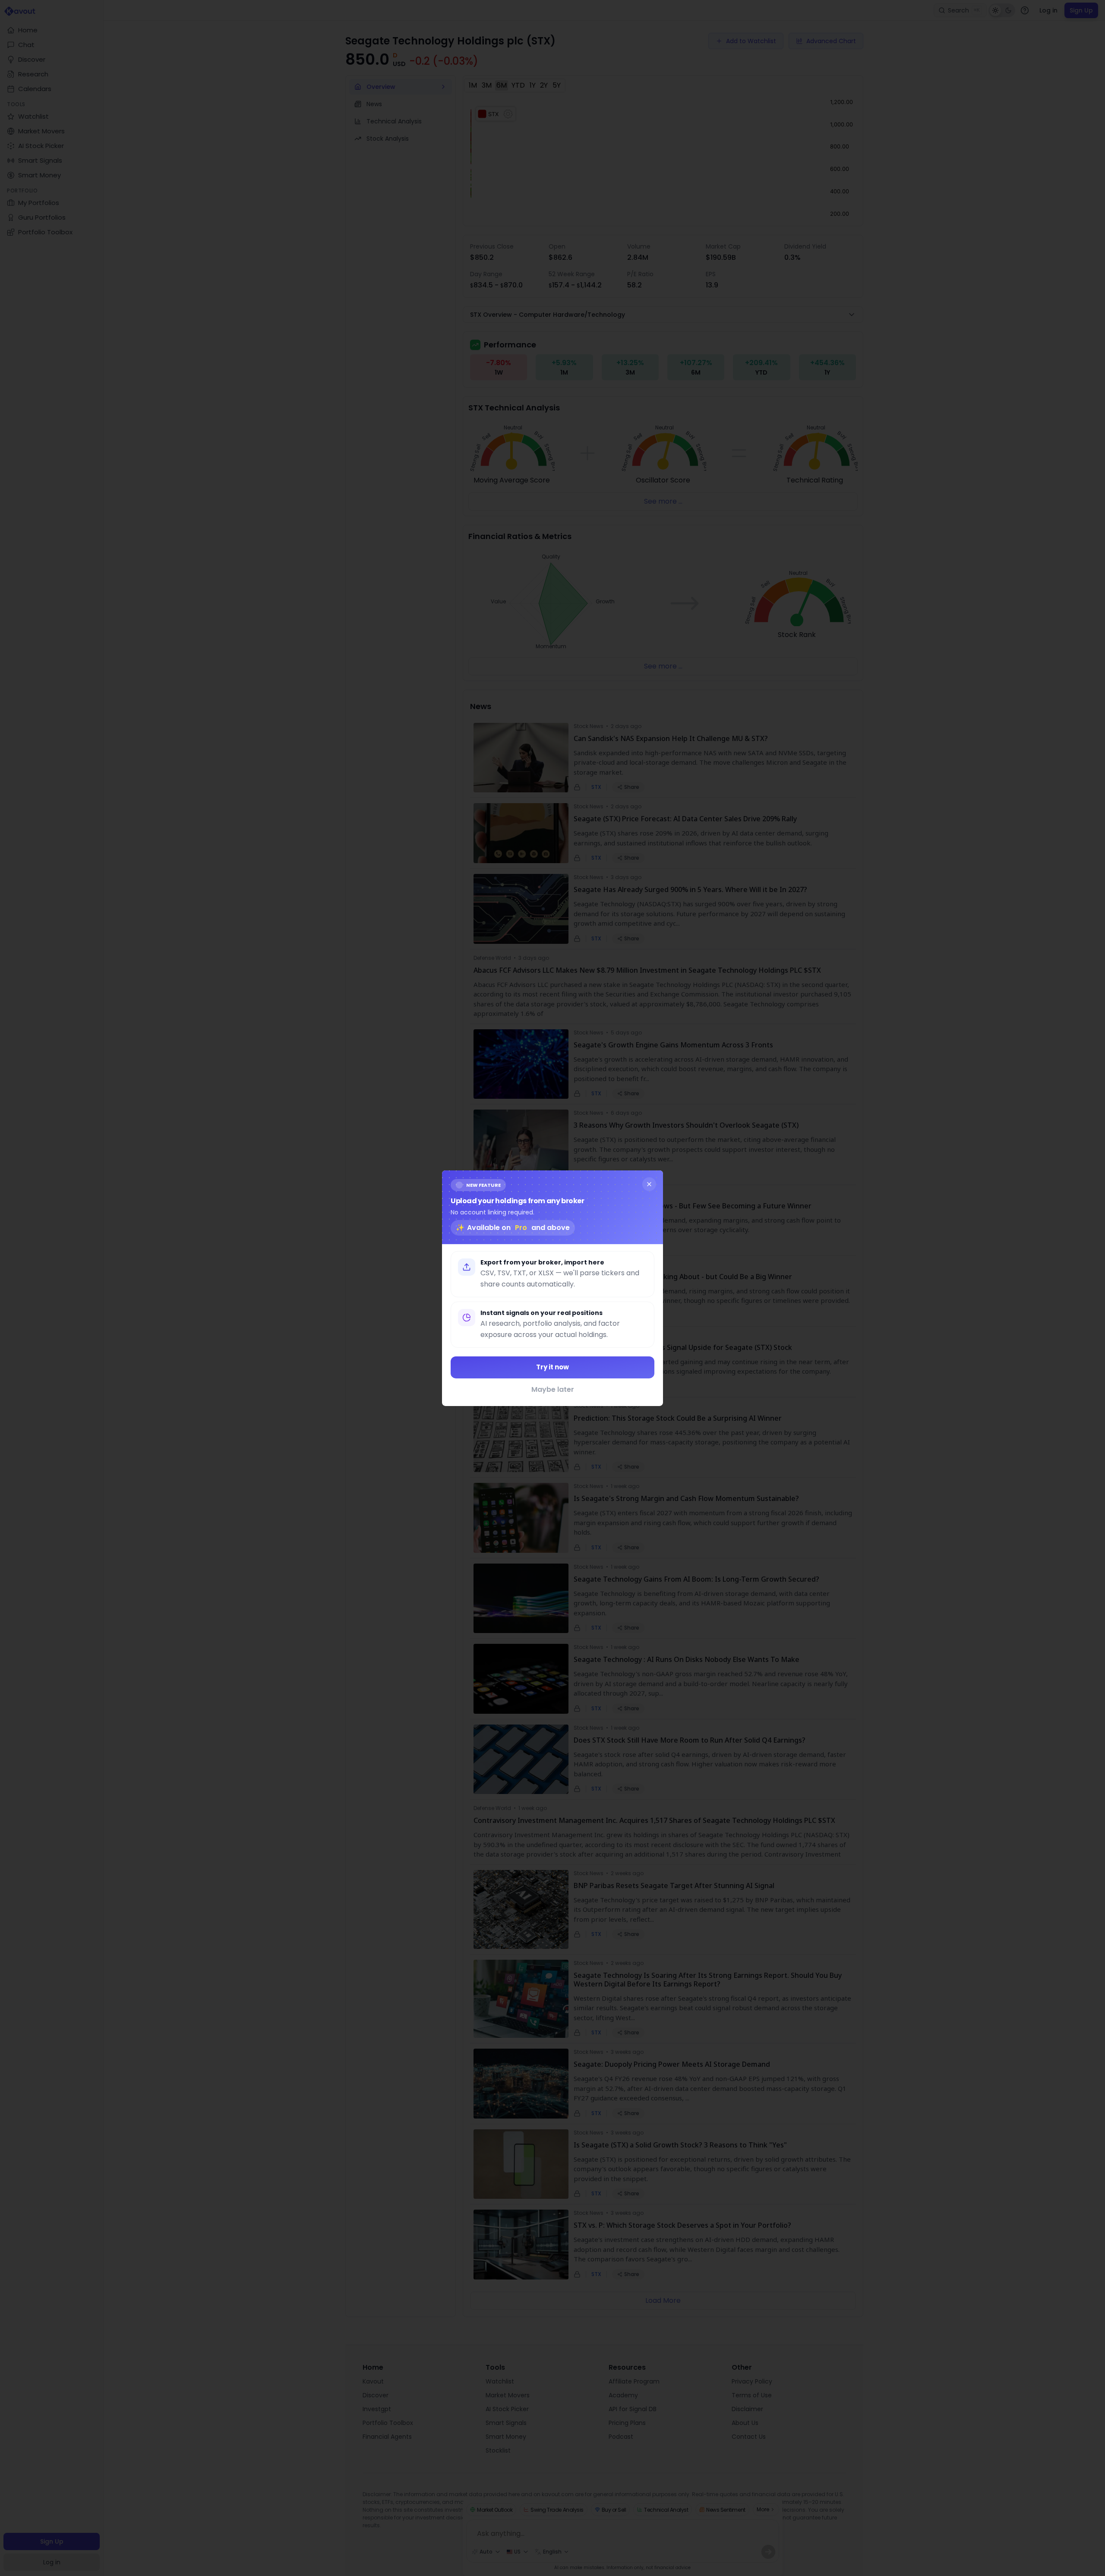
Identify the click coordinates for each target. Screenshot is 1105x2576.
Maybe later (553, 1389)
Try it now (552, 1367)
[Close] (649, 1184)
